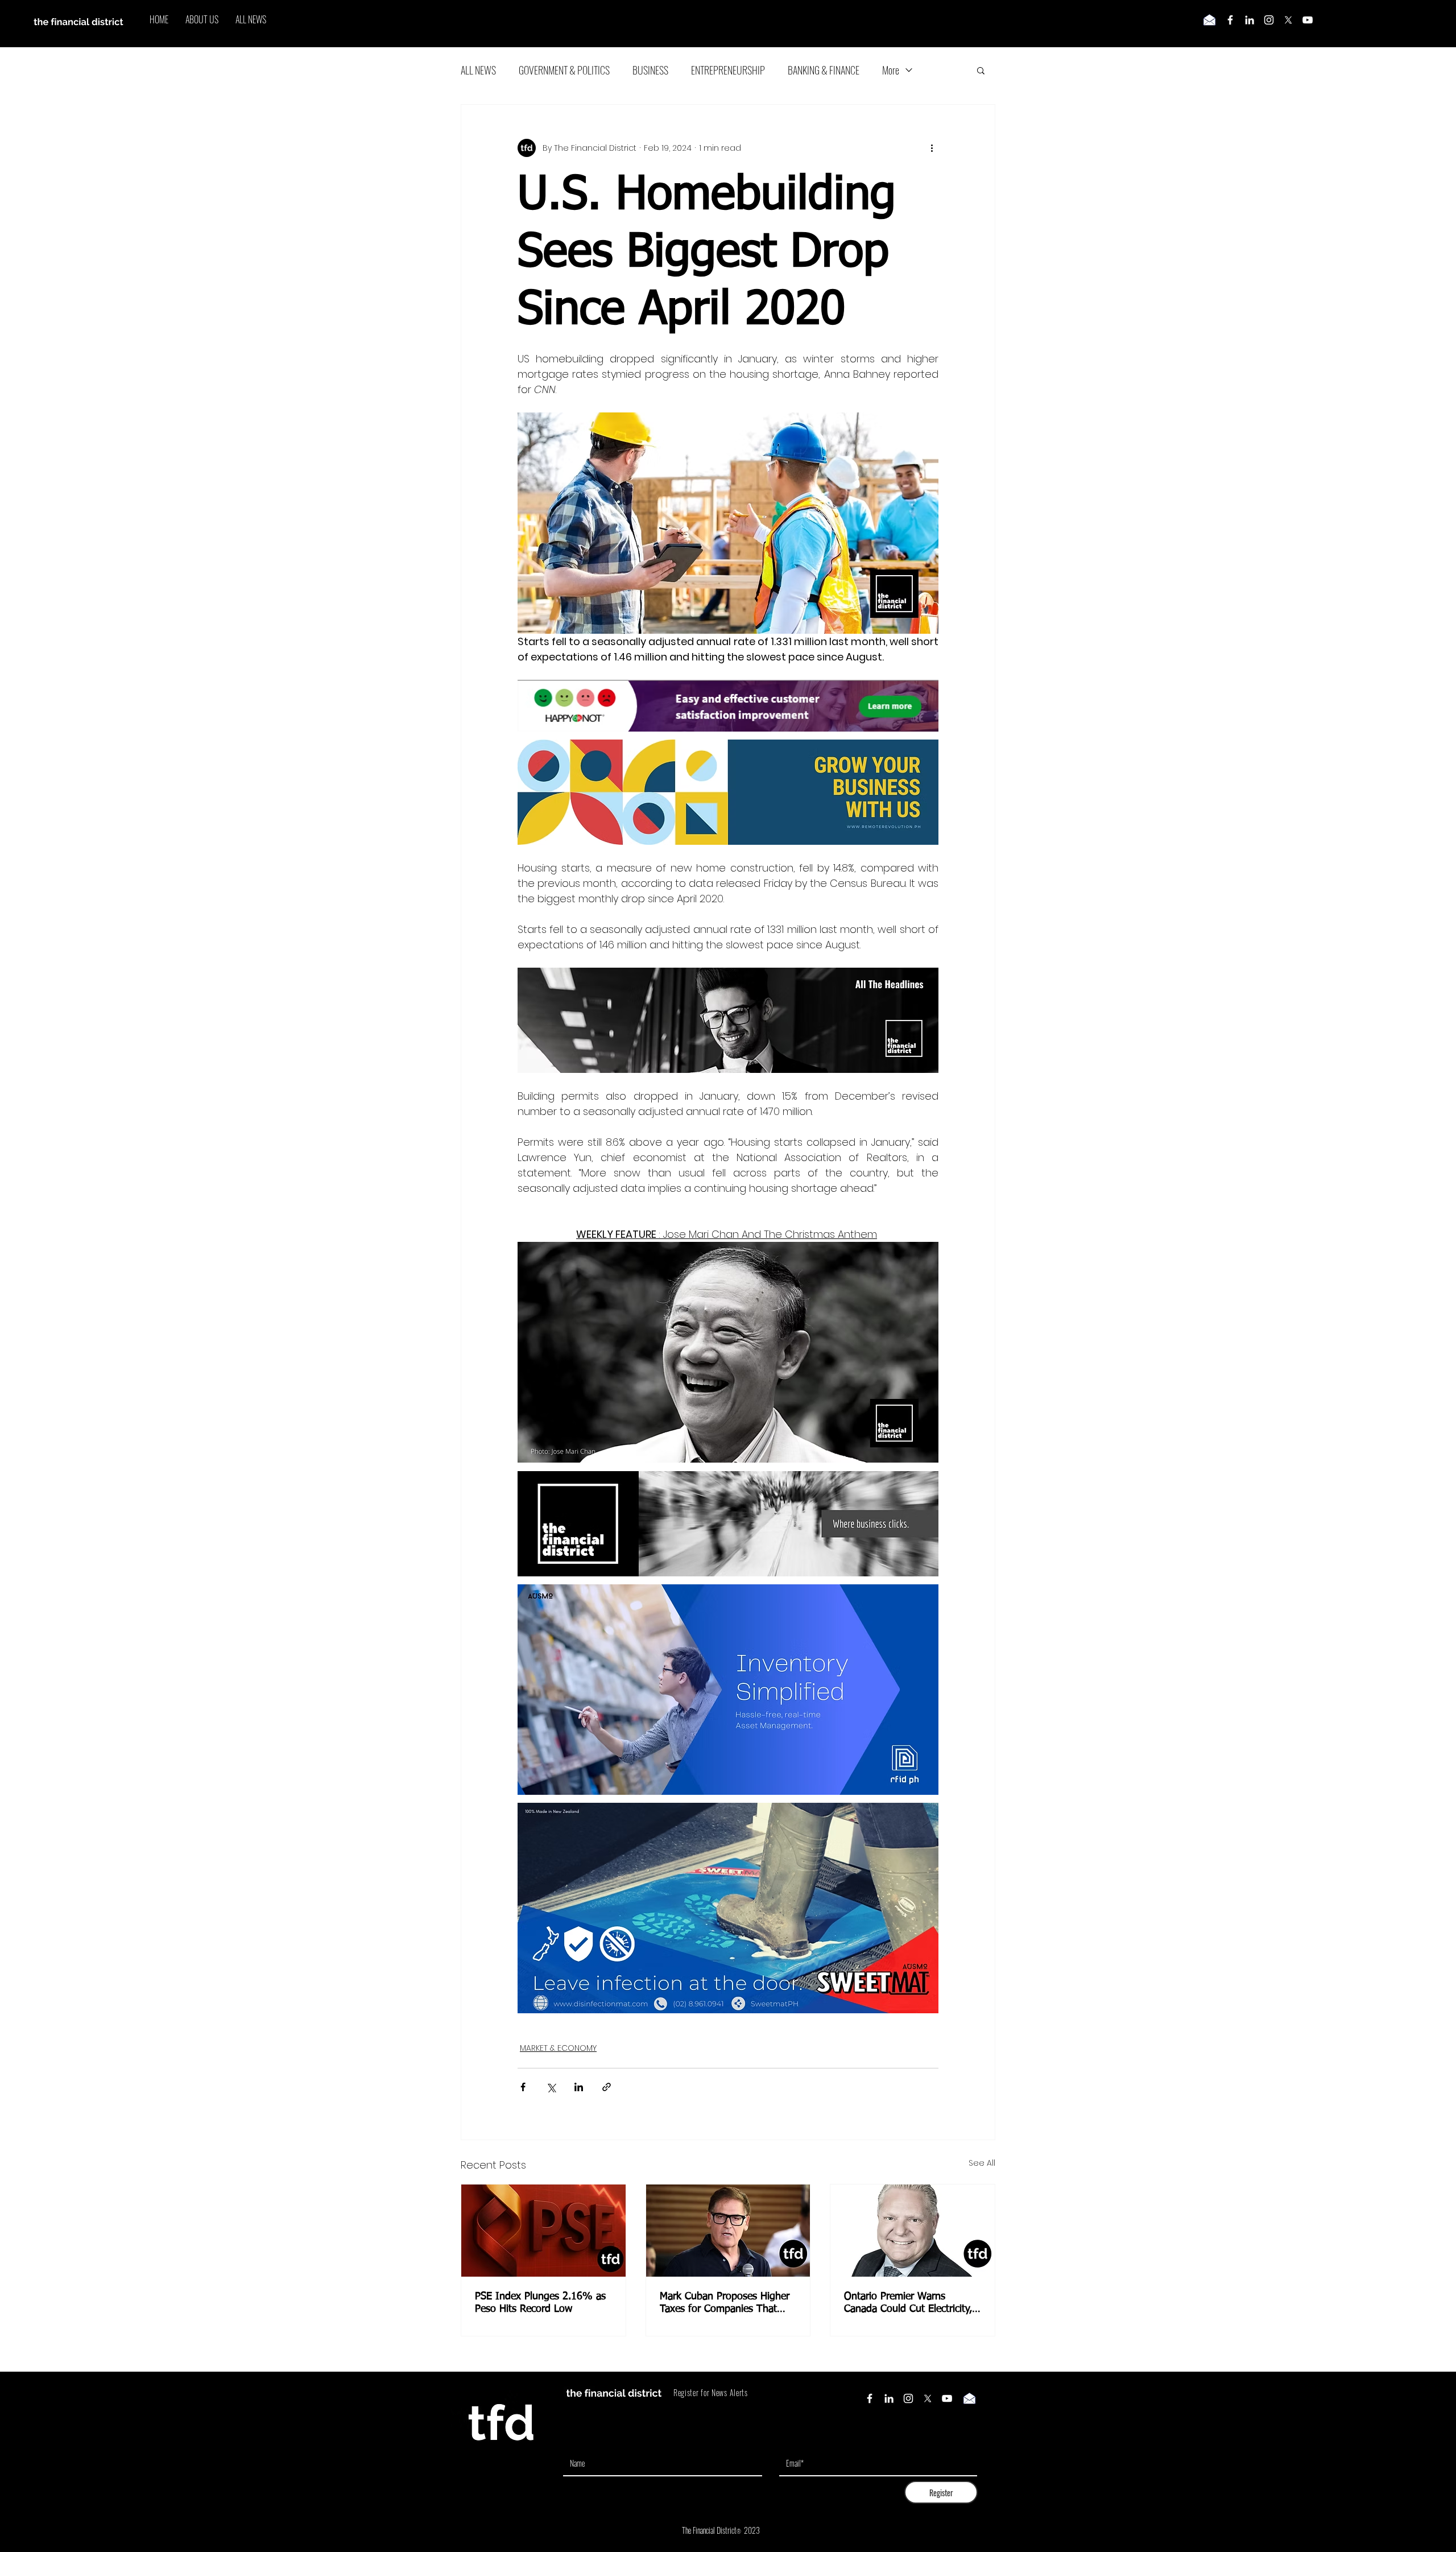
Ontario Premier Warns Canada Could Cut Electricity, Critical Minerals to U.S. (908, 2303)
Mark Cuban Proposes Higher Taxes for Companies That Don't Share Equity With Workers (725, 2303)
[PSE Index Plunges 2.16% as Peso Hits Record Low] (543, 2231)
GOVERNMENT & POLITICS (564, 70)
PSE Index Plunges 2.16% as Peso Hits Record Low (540, 2303)
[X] (1288, 20)
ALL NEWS (478, 70)
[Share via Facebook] (523, 2087)
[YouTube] (1308, 20)
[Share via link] (607, 2087)
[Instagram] (1269, 20)
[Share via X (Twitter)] (551, 2087)
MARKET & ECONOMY (558, 2048)
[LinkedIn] (1250, 20)
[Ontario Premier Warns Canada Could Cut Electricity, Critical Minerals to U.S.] (913, 2231)
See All (982, 2163)
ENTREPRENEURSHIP (728, 70)
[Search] (995, 24)
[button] (981, 70)
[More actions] (932, 148)
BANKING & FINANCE (824, 70)
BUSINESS (650, 70)
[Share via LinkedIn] (579, 2087)
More (891, 70)
